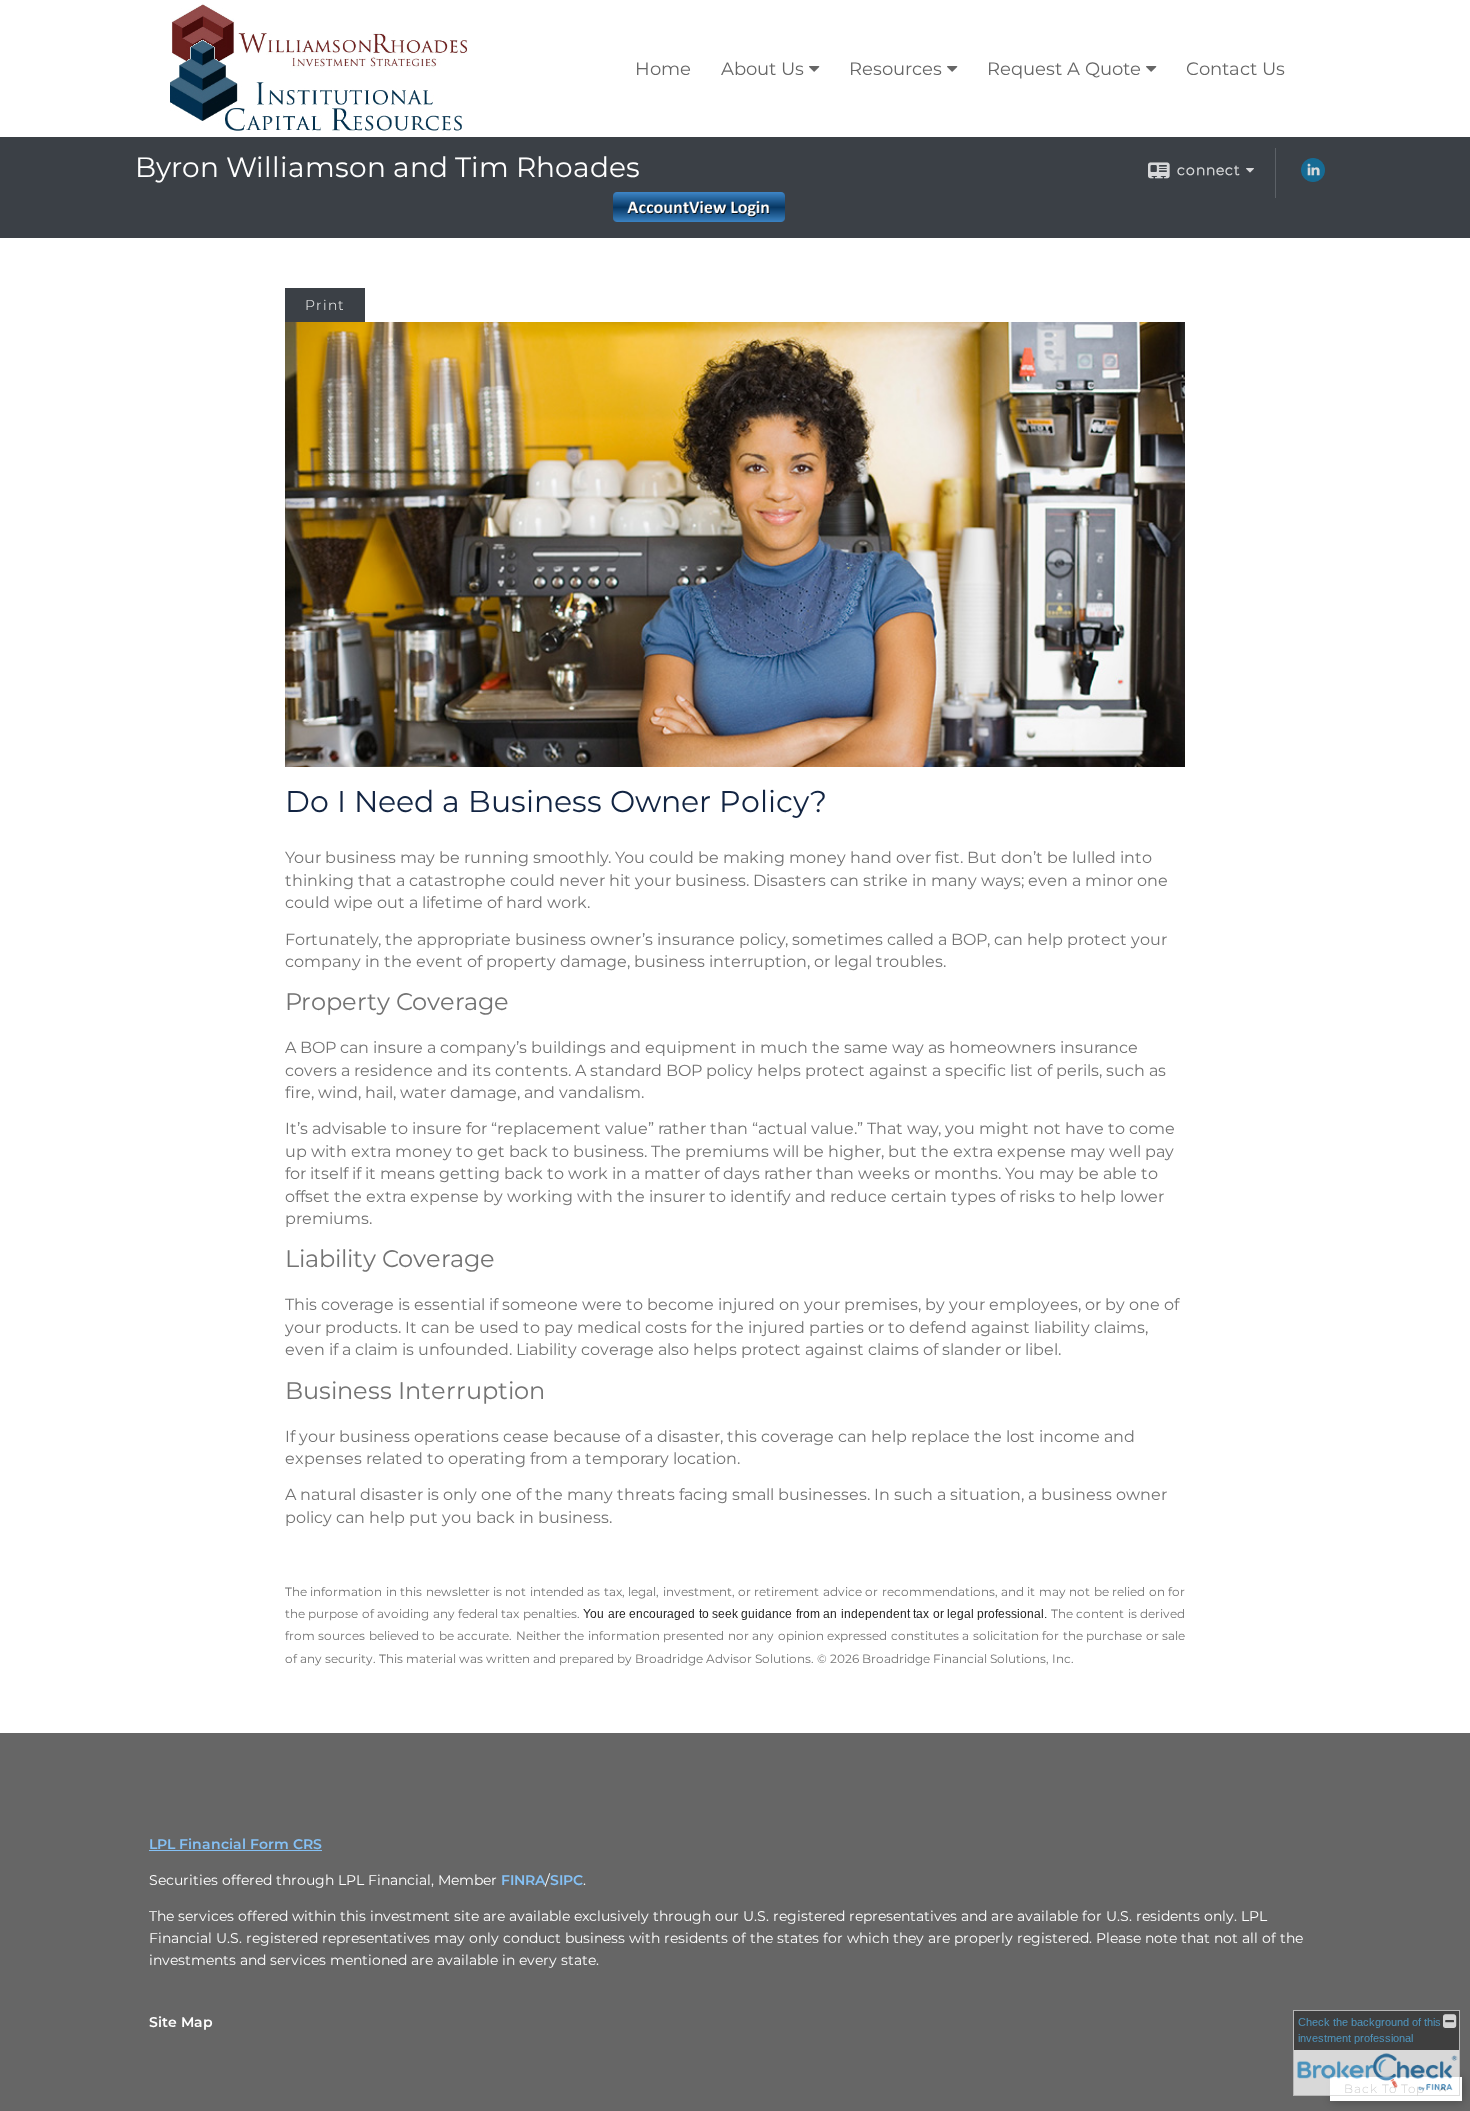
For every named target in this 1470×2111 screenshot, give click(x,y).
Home (663, 69)
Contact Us (1235, 69)
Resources (895, 69)
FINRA (523, 1880)
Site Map (181, 2022)
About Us (762, 69)
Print (325, 305)
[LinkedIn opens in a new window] (1313, 177)
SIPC (566, 1880)
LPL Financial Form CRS (235, 1844)
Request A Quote (1064, 69)
